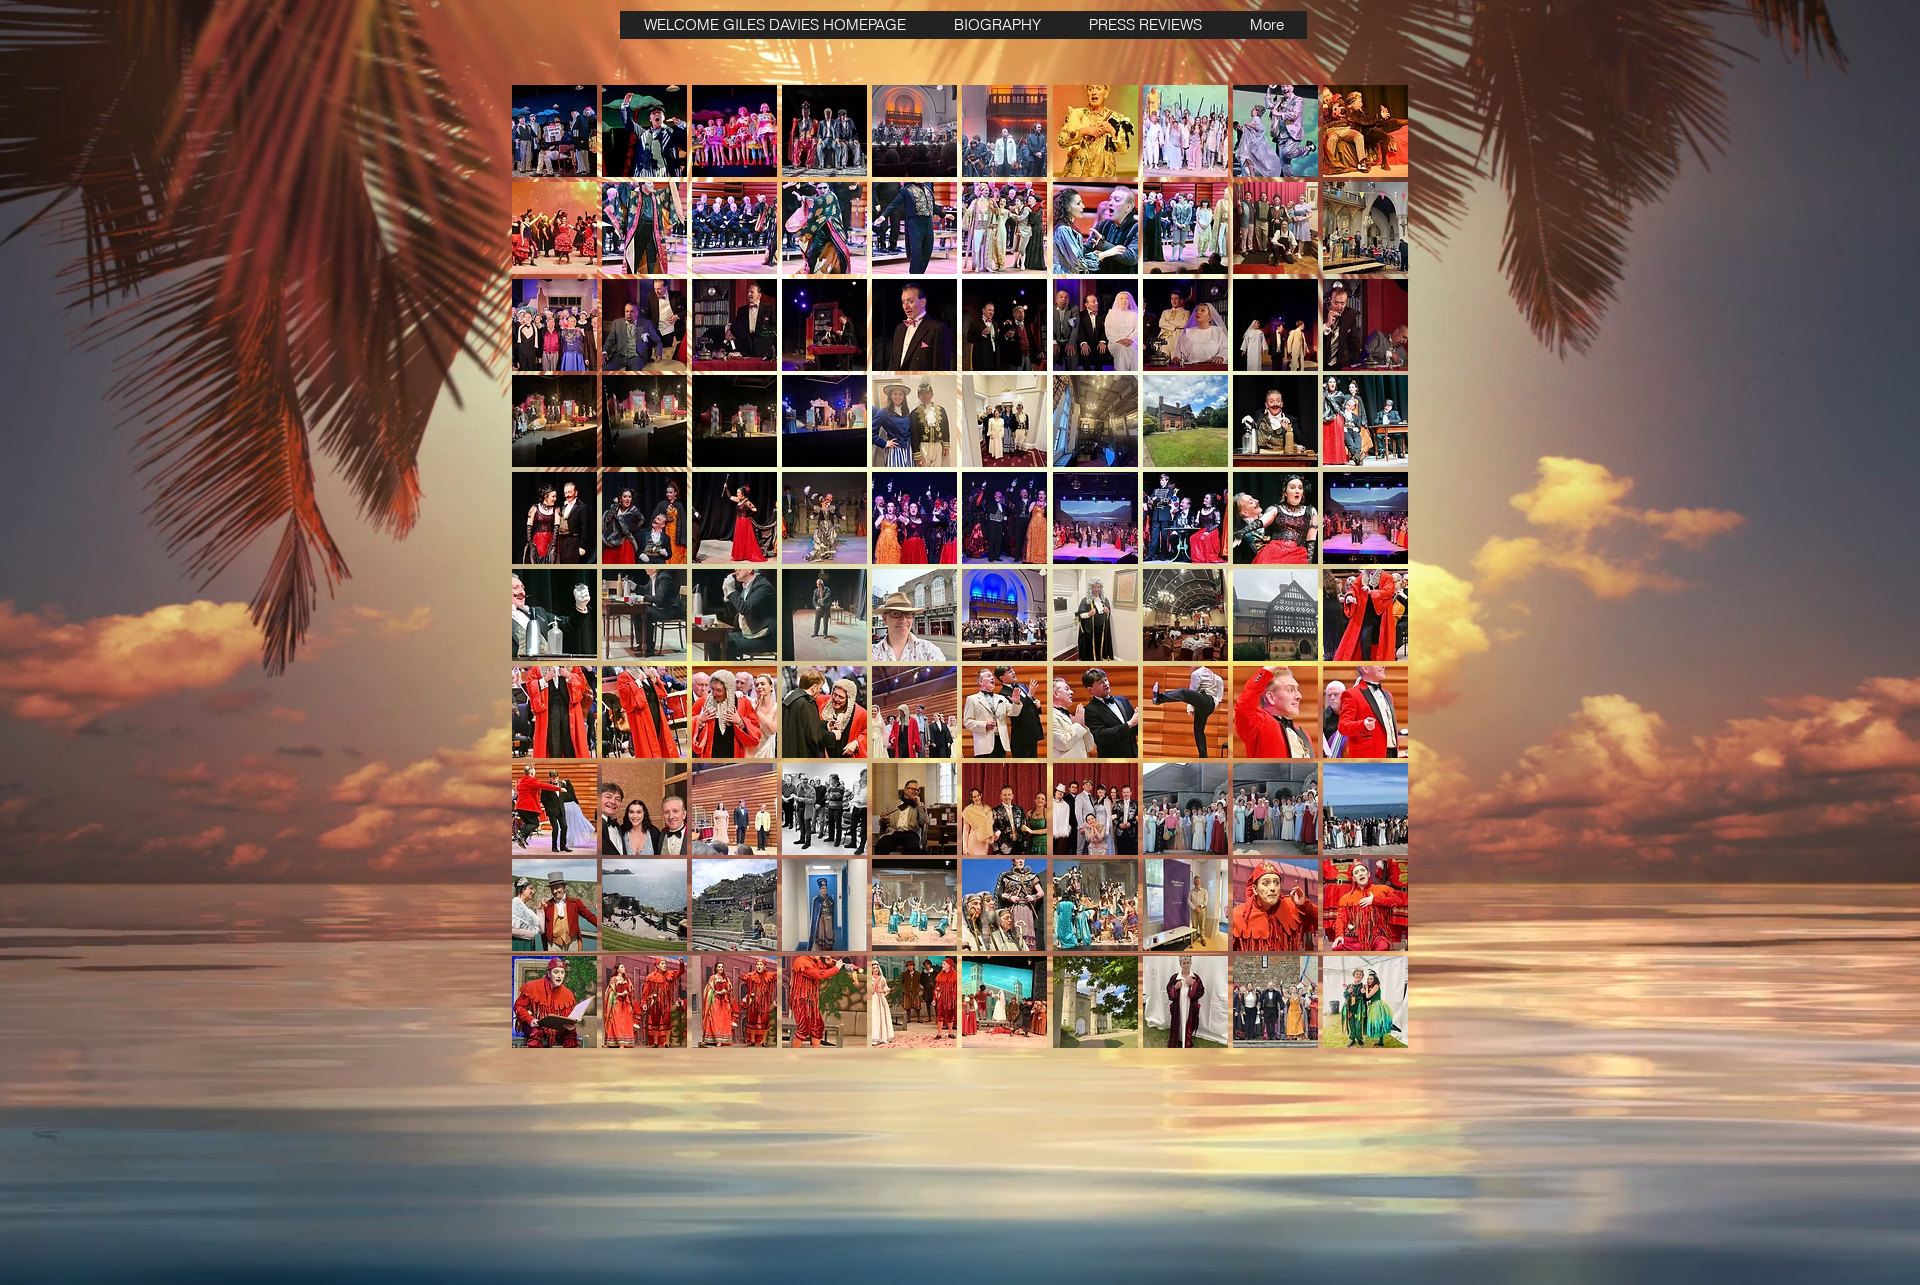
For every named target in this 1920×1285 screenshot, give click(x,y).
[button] (554, 131)
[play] (1365, 1030)
